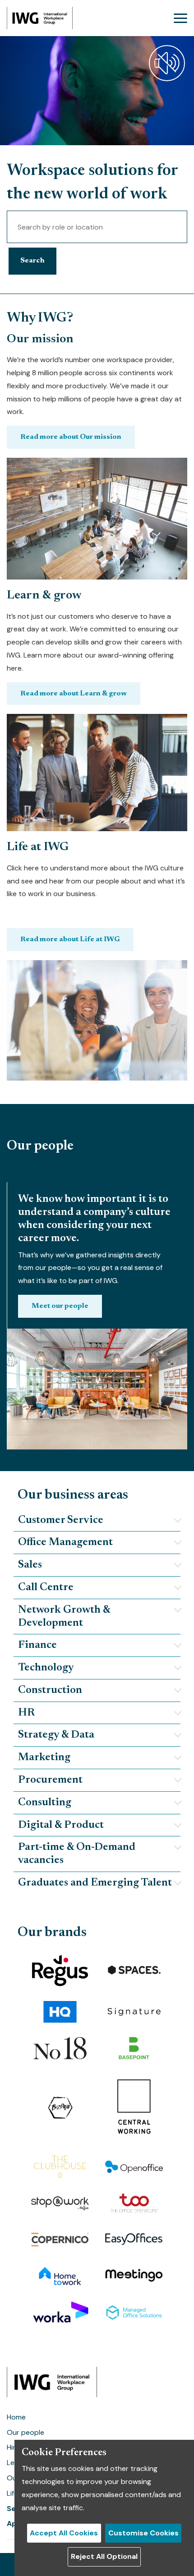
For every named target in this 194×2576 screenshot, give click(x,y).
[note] (97, 1521)
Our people (25, 2432)
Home (16, 2417)
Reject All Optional (104, 2556)
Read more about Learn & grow (74, 694)
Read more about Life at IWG (70, 939)
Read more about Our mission (71, 437)
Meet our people (60, 1306)
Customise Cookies (143, 2533)
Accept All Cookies (64, 2533)
